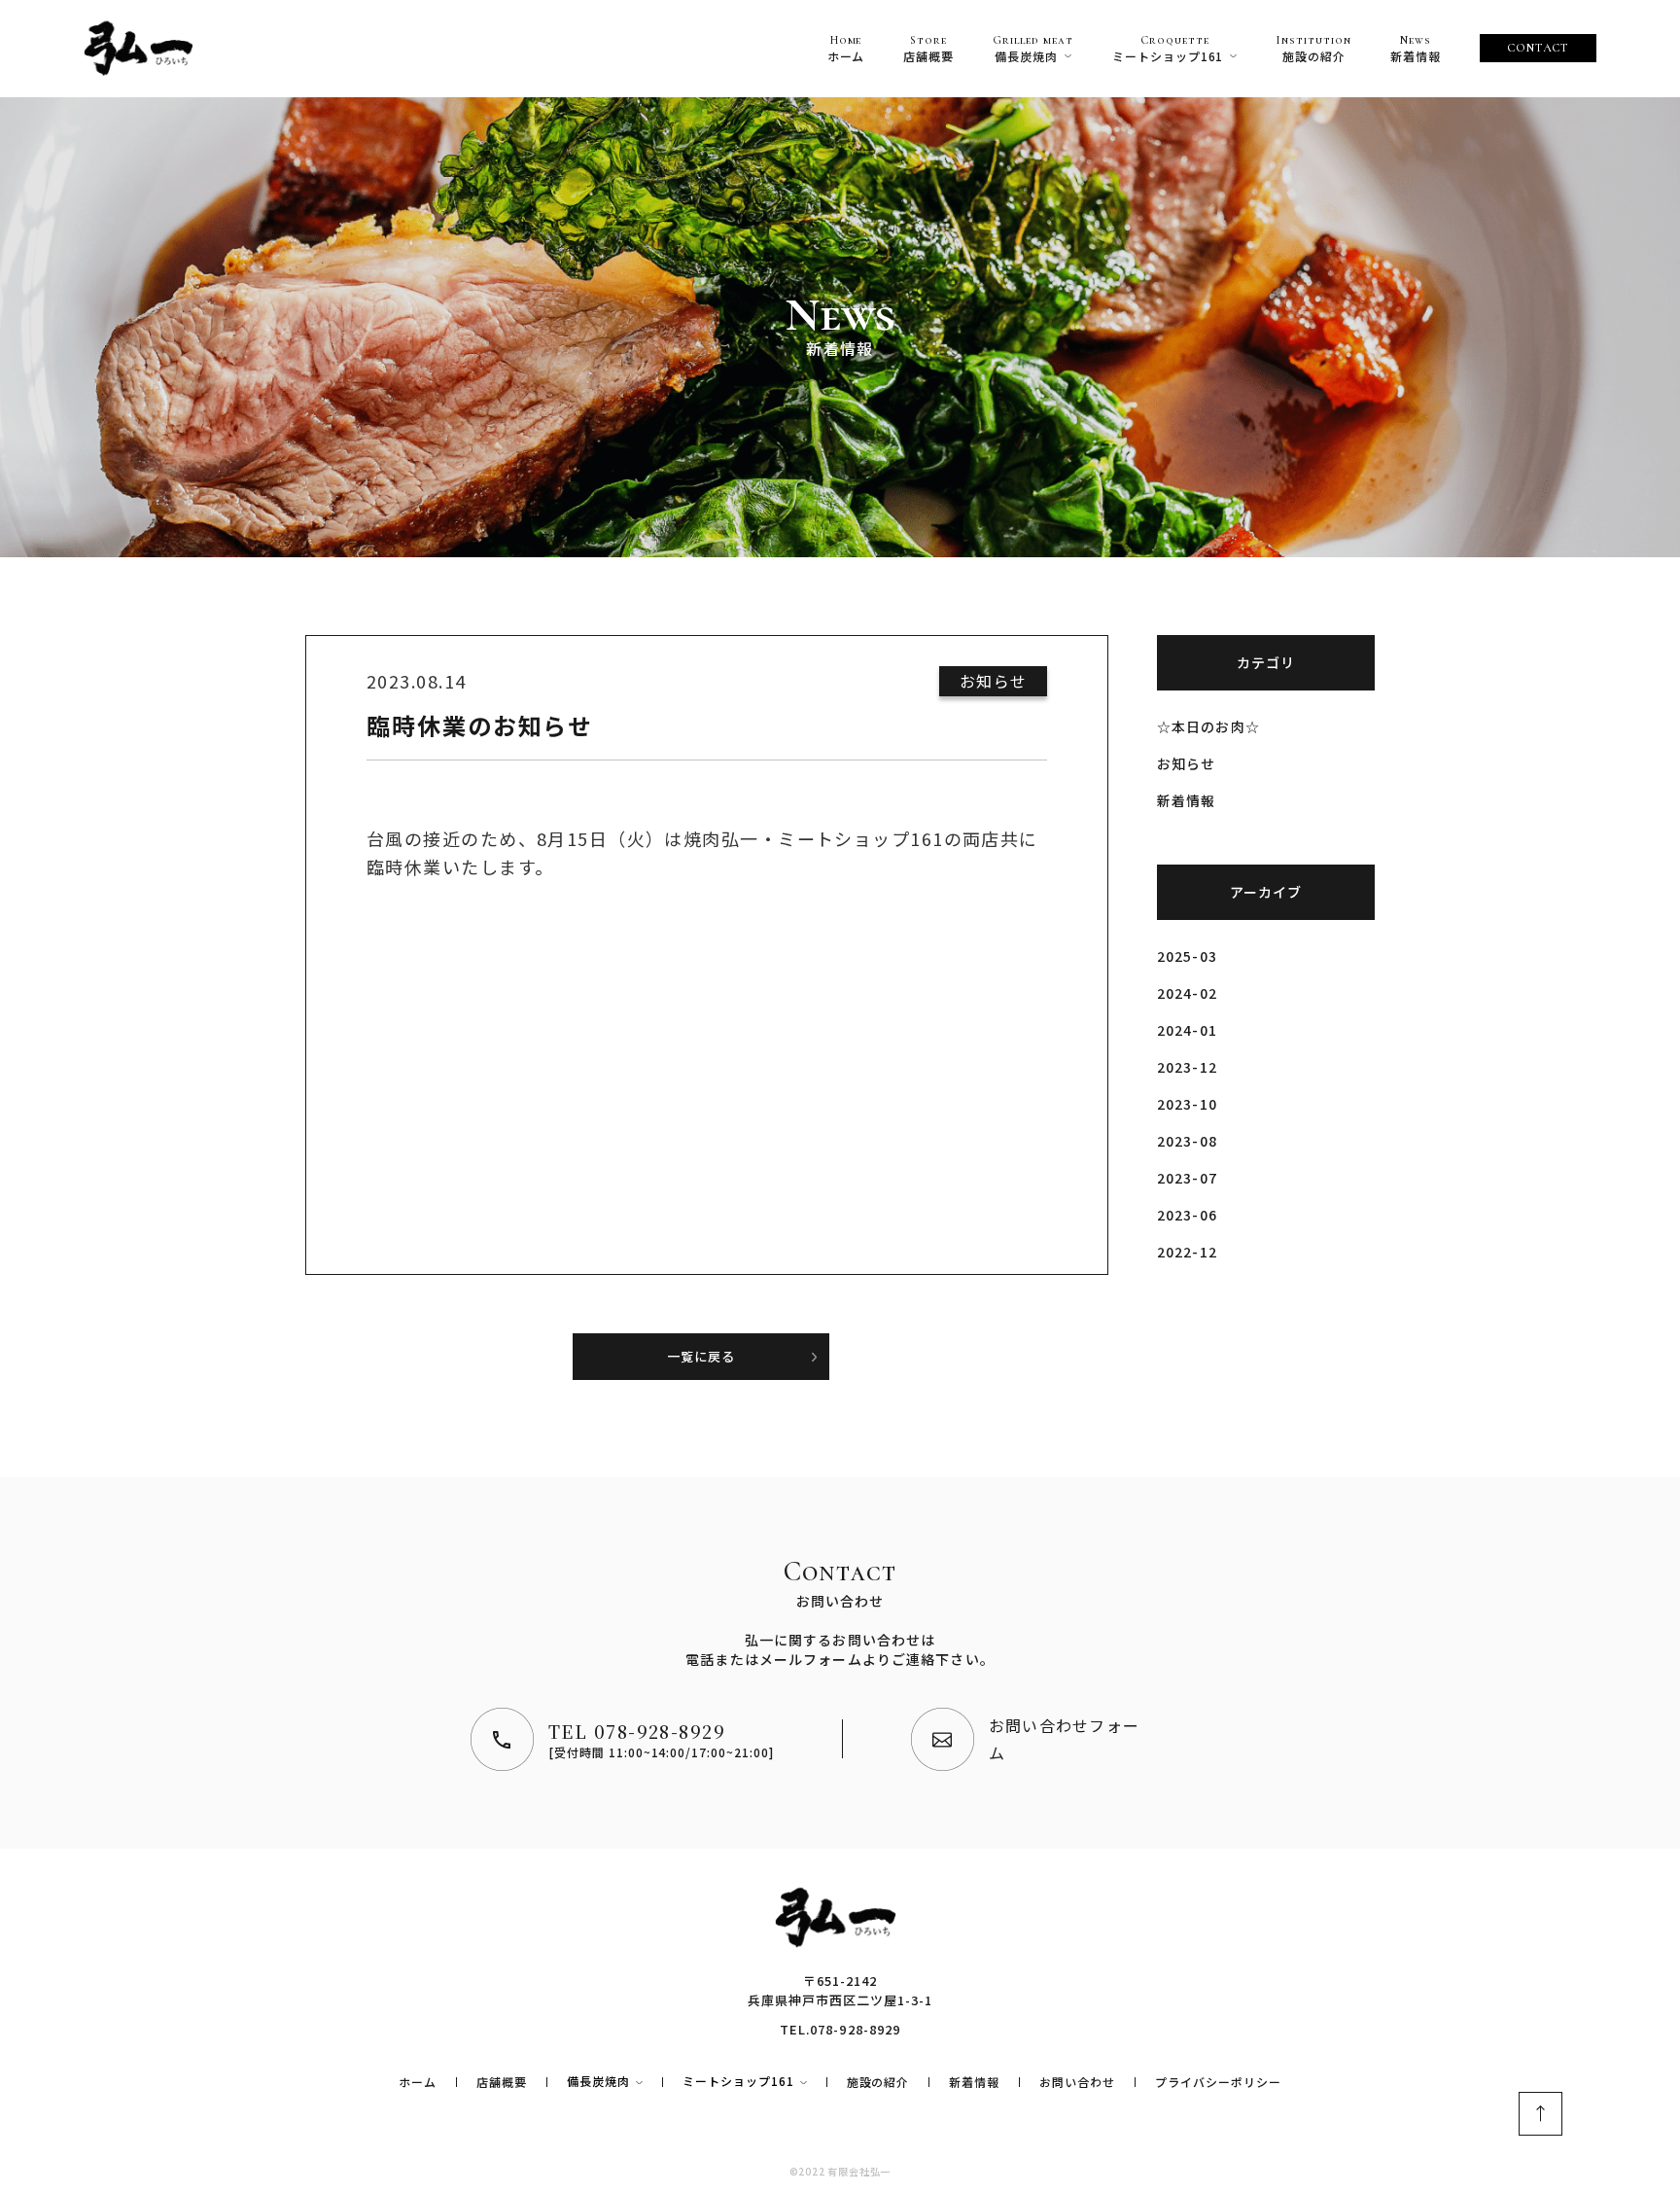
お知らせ (1186, 763)
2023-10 (1187, 1104)
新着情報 (1186, 800)
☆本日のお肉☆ (1208, 726)
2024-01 (1187, 1030)
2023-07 (1187, 1178)
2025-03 (1187, 956)
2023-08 (1187, 1141)
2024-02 (1187, 993)
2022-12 (1187, 1252)
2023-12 (1187, 1067)
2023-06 (1187, 1215)
